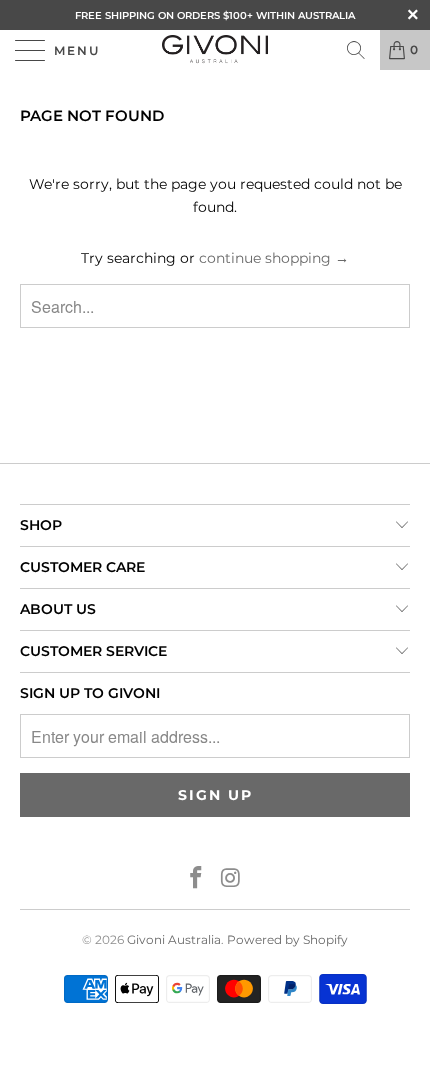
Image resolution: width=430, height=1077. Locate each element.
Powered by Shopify (287, 939)
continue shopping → (274, 258)
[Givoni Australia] (215, 50)
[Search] (356, 50)
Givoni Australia (174, 939)
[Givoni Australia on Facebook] (197, 879)
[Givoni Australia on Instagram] (232, 879)
